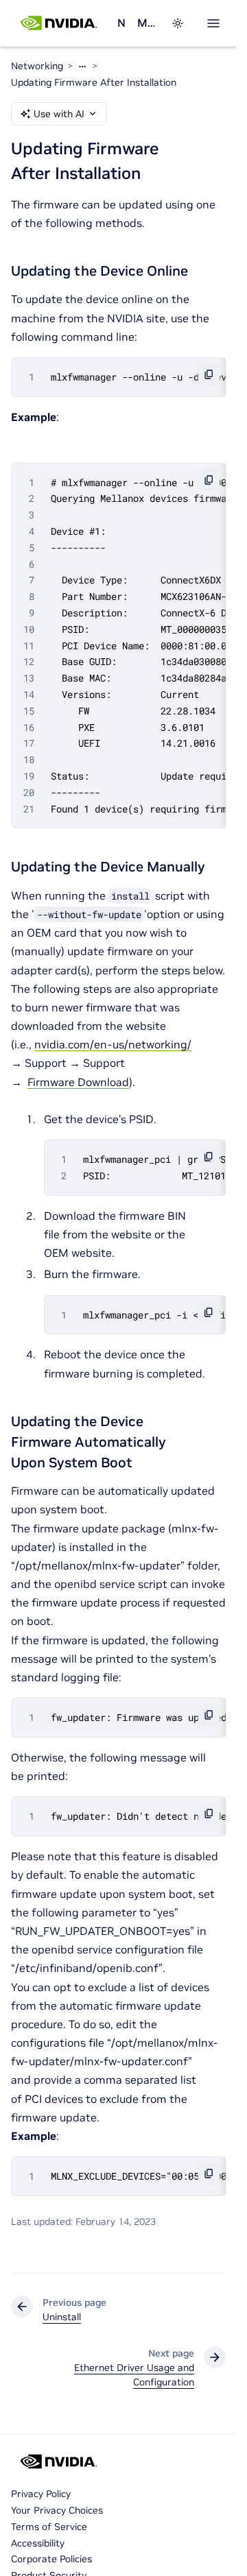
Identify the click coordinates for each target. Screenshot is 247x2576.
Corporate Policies (51, 2559)
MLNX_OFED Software (146, 23)
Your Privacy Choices (57, 2510)
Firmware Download (78, 1082)
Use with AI (59, 114)
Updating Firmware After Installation (94, 82)
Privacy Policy (41, 2494)
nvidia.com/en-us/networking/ (113, 1044)
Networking (122, 23)
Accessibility (38, 2543)
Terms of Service (49, 2527)
